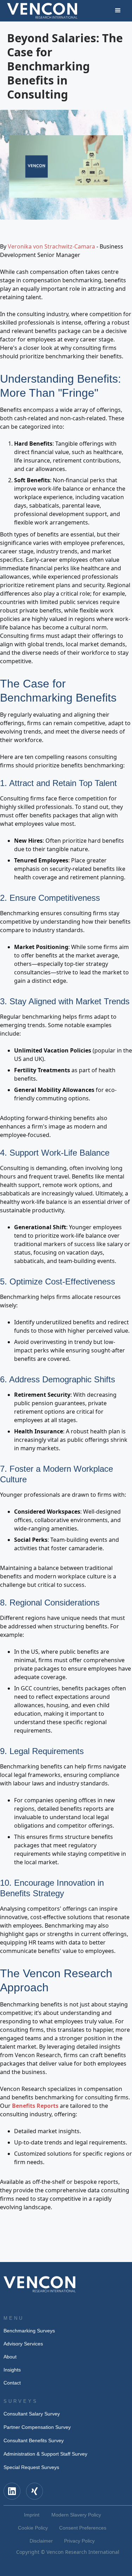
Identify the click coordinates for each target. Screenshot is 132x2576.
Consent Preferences (83, 2528)
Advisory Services (23, 2344)
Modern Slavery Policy (76, 2515)
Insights (12, 2370)
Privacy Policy (79, 2541)
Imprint (32, 2515)
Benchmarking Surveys (29, 2331)
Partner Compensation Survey (37, 2427)
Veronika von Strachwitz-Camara (51, 246)
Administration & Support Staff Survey (45, 2454)
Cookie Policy (33, 2528)
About (10, 2357)
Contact (12, 2383)
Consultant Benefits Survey (34, 2440)
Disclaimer (41, 2541)
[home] (42, 11)
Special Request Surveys (31, 2467)
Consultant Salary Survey (32, 2414)
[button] (118, 11)
